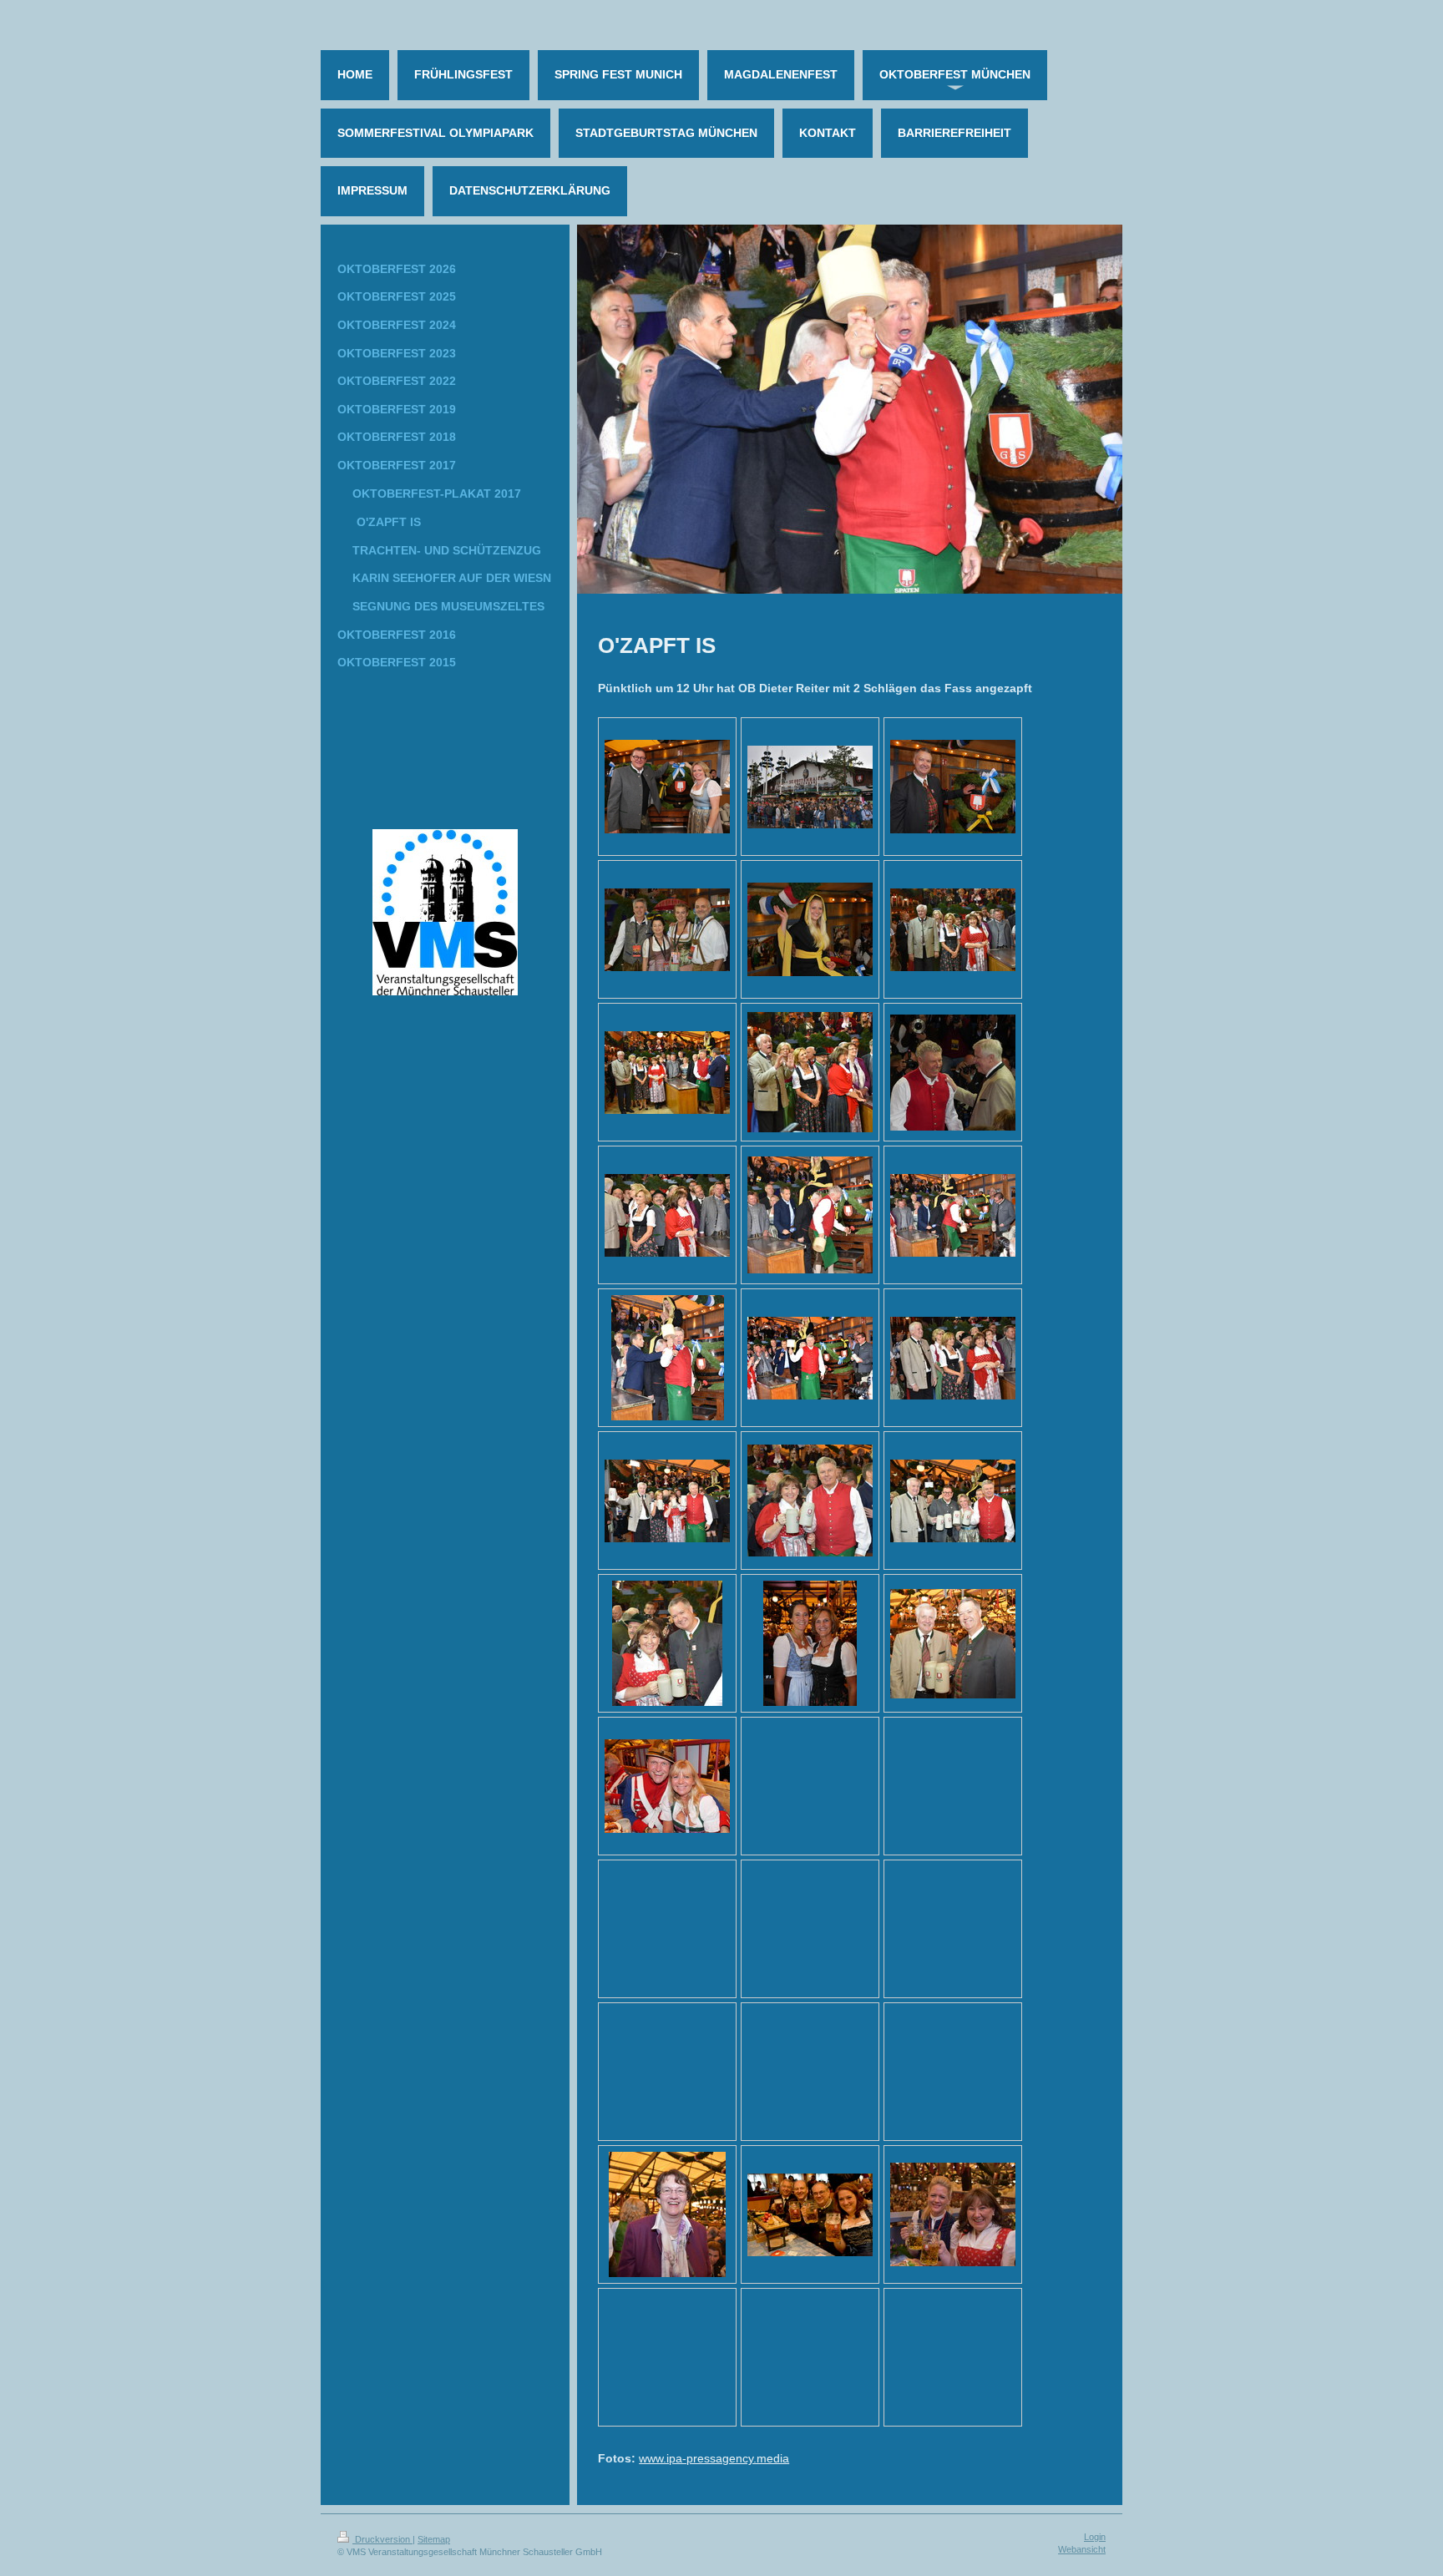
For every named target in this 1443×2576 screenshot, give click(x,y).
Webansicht (1082, 2549)
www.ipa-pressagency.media (714, 2458)
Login (1095, 2537)
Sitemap (434, 2539)
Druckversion (382, 2539)
